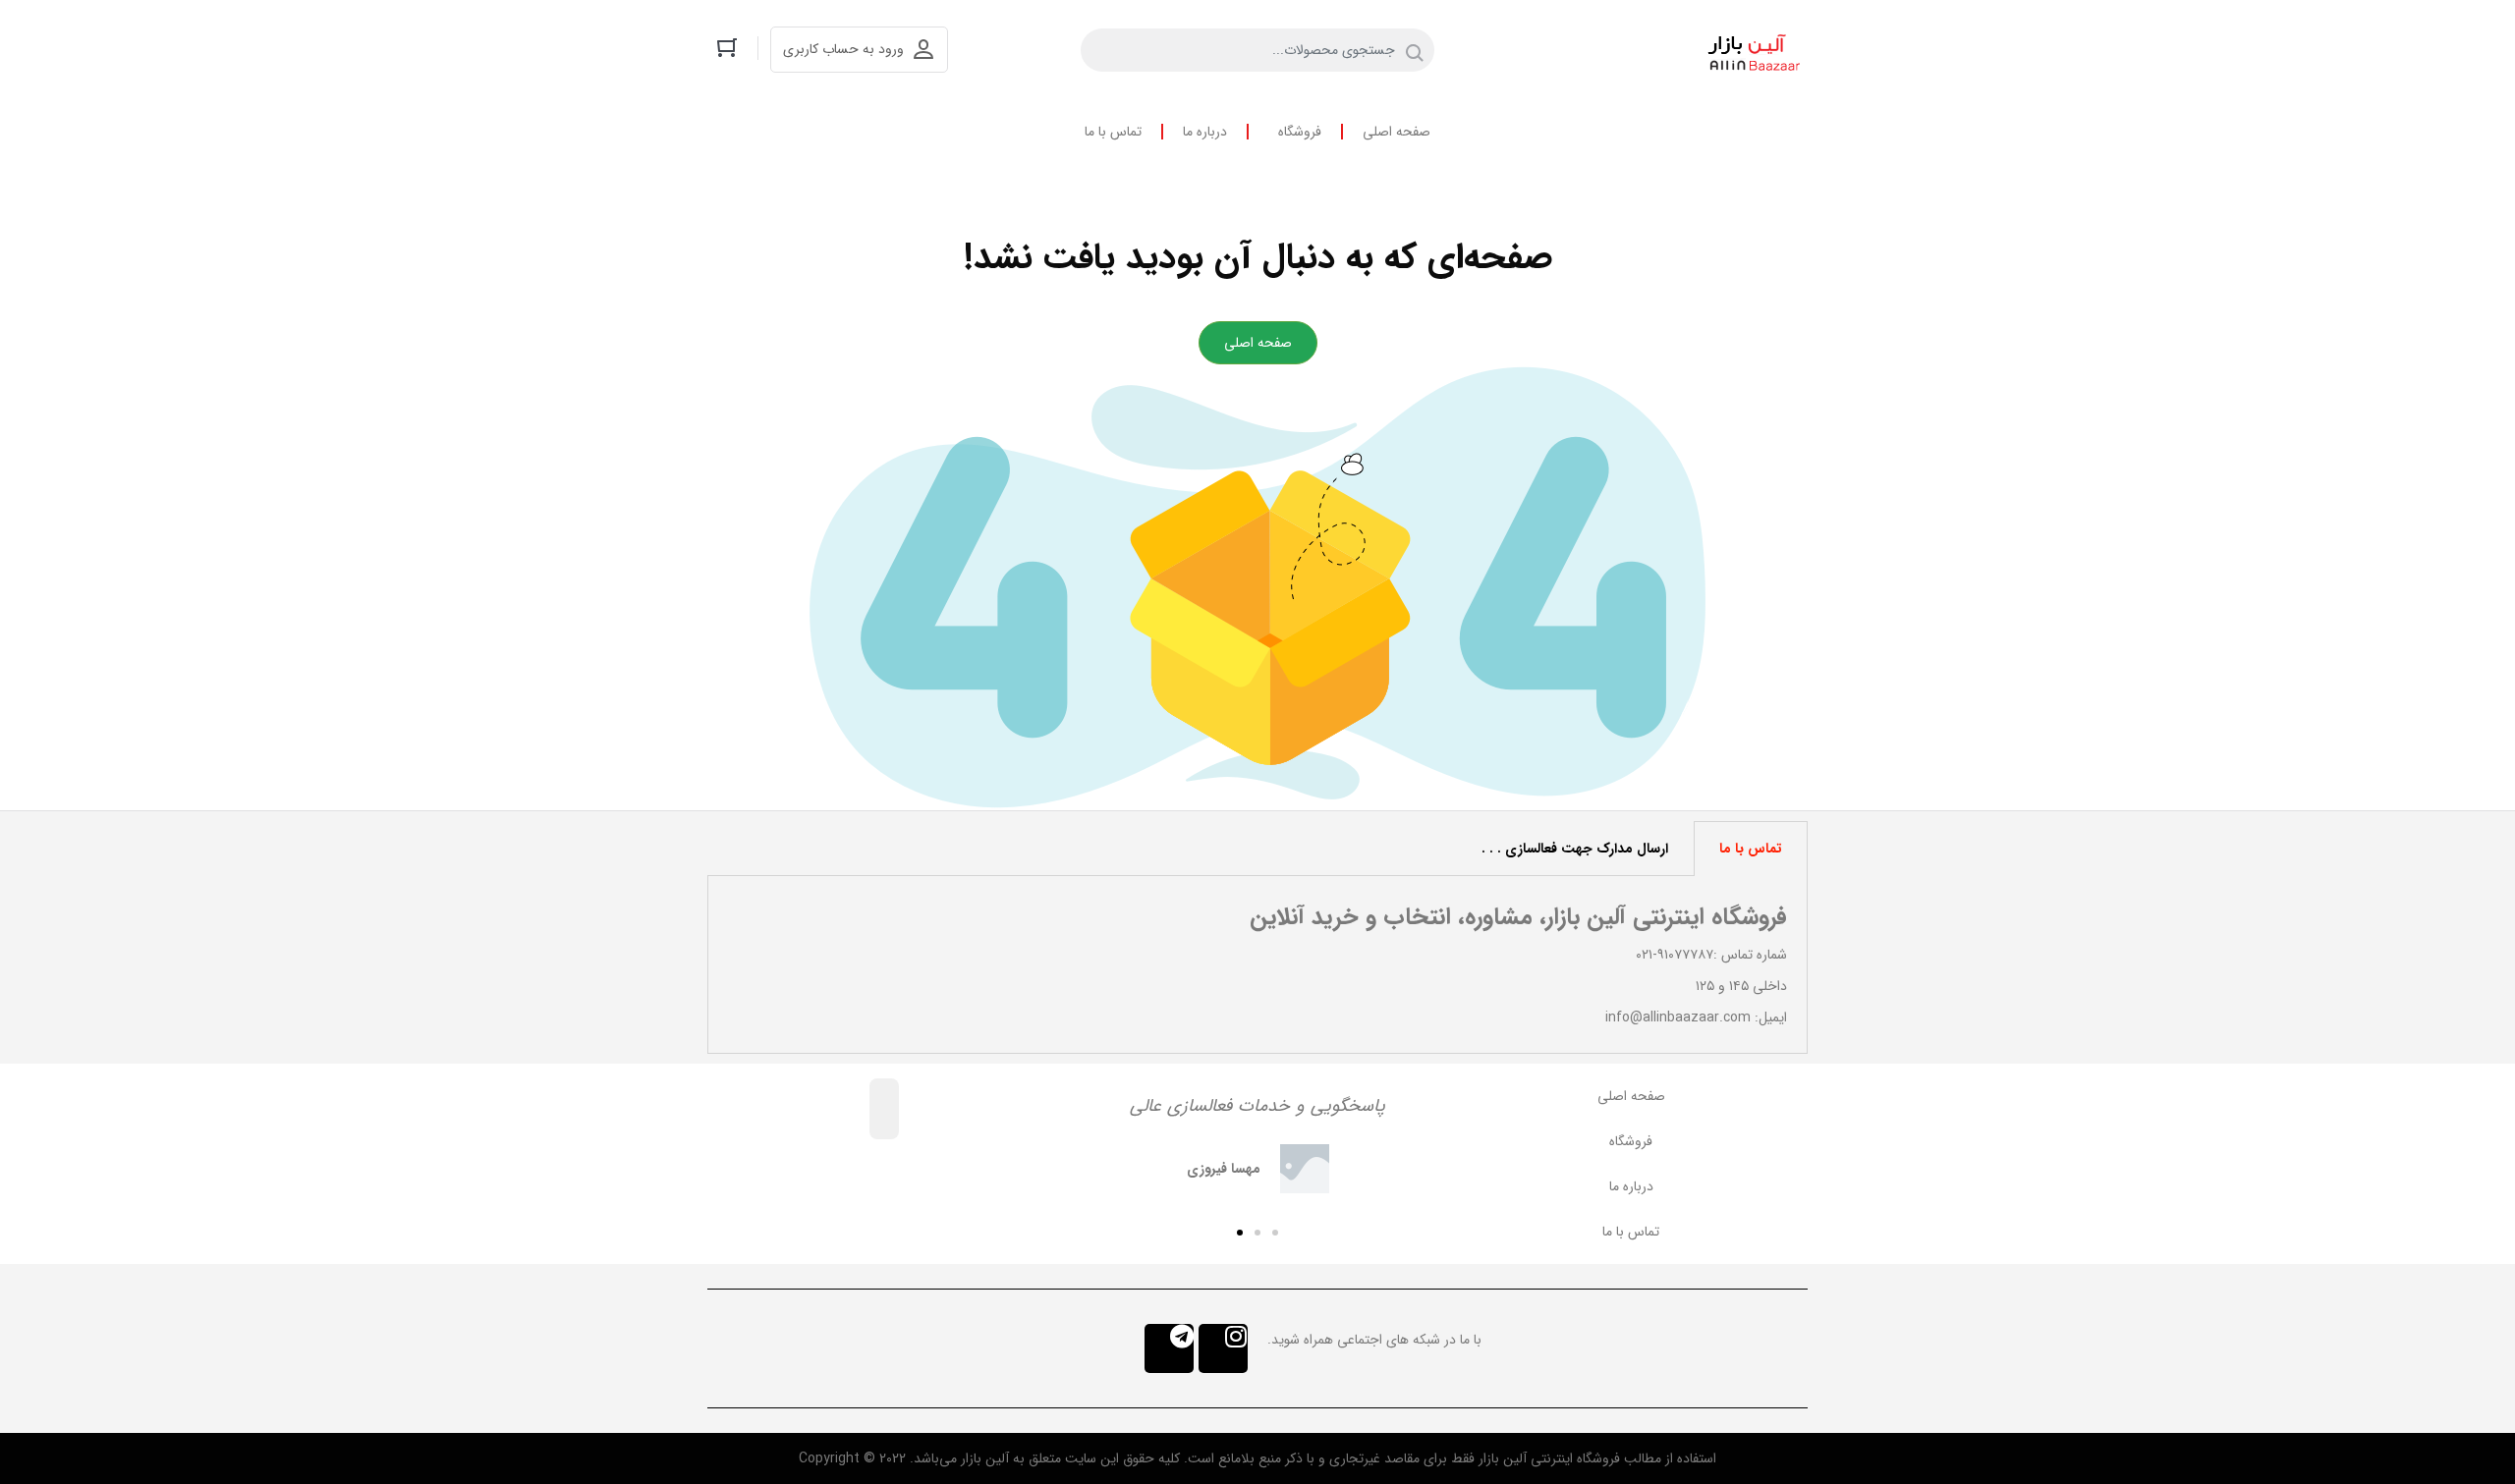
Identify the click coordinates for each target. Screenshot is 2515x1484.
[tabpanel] (1257, 965)
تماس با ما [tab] (1751, 849)
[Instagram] (1223, 1348)
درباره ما (1205, 132)
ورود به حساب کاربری (843, 49)
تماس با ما (1113, 132)
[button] (1275, 1233)
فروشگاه (1300, 132)
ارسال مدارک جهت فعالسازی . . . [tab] (1575, 849)
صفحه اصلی (1397, 132)
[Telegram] (1169, 1348)
